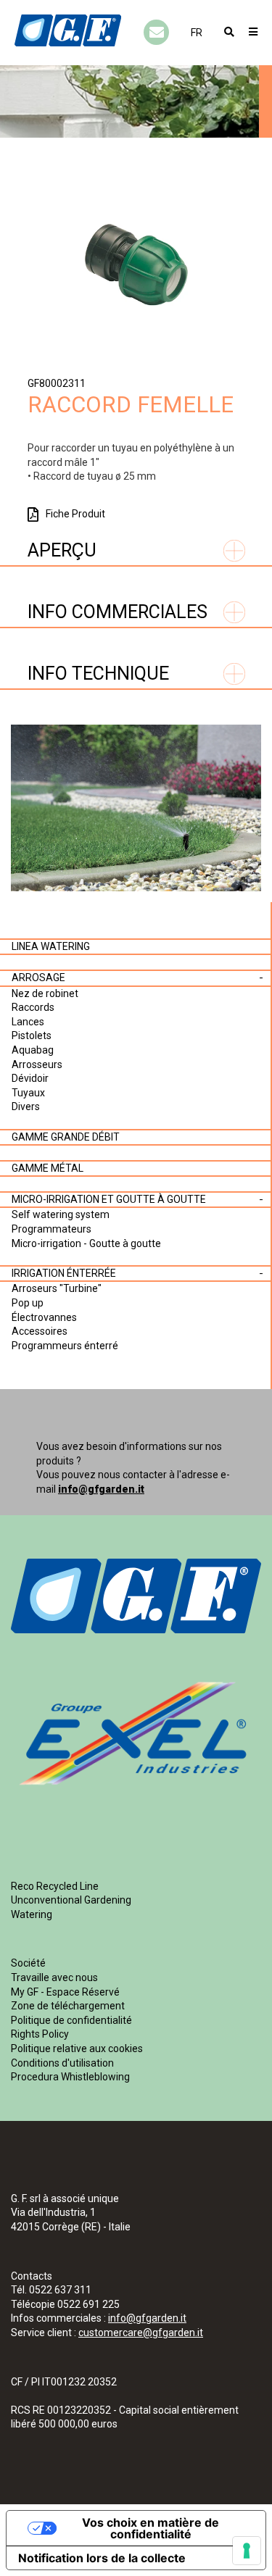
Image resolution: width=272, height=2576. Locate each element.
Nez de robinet (45, 993)
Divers (26, 1106)
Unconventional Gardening (71, 1900)
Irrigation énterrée (64, 1273)
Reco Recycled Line (55, 1886)
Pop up (28, 1303)
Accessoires (40, 1331)
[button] (197, 33)
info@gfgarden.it (101, 1489)
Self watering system (61, 1214)
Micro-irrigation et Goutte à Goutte (109, 1199)
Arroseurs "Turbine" (57, 1288)
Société (28, 1963)
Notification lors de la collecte (102, 2558)
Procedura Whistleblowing (70, 2077)
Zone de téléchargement (68, 2006)
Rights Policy (40, 2034)
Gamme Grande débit (66, 1137)
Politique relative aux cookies (77, 2048)
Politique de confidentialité (71, 2020)
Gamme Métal (48, 1168)
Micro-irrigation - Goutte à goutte (86, 1243)
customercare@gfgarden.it (141, 2333)
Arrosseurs (37, 1064)
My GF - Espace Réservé (65, 1992)
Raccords (33, 1007)
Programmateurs (51, 1229)
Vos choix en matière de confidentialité (151, 2528)
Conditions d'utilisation (62, 2063)
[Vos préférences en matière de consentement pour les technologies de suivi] (247, 2551)
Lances (28, 1022)
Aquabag (33, 1050)
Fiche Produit (75, 514)
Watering (32, 1914)
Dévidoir (30, 1078)
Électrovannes (44, 1317)
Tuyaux (28, 1093)
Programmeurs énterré (65, 1346)
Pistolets (32, 1035)
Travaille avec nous (54, 1977)
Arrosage (38, 978)
